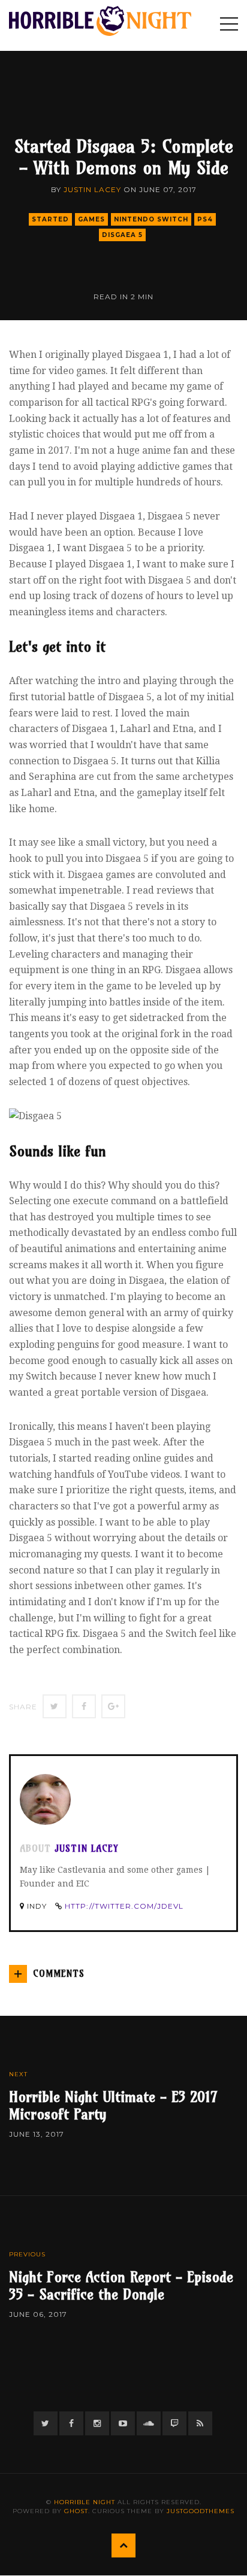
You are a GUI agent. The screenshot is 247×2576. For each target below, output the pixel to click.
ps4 (205, 219)
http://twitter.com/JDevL (124, 1906)
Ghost (76, 2511)
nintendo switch (151, 219)
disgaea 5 (122, 235)
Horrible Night (85, 2502)
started (50, 219)
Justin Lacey (92, 189)
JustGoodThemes (201, 2511)
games (91, 219)
